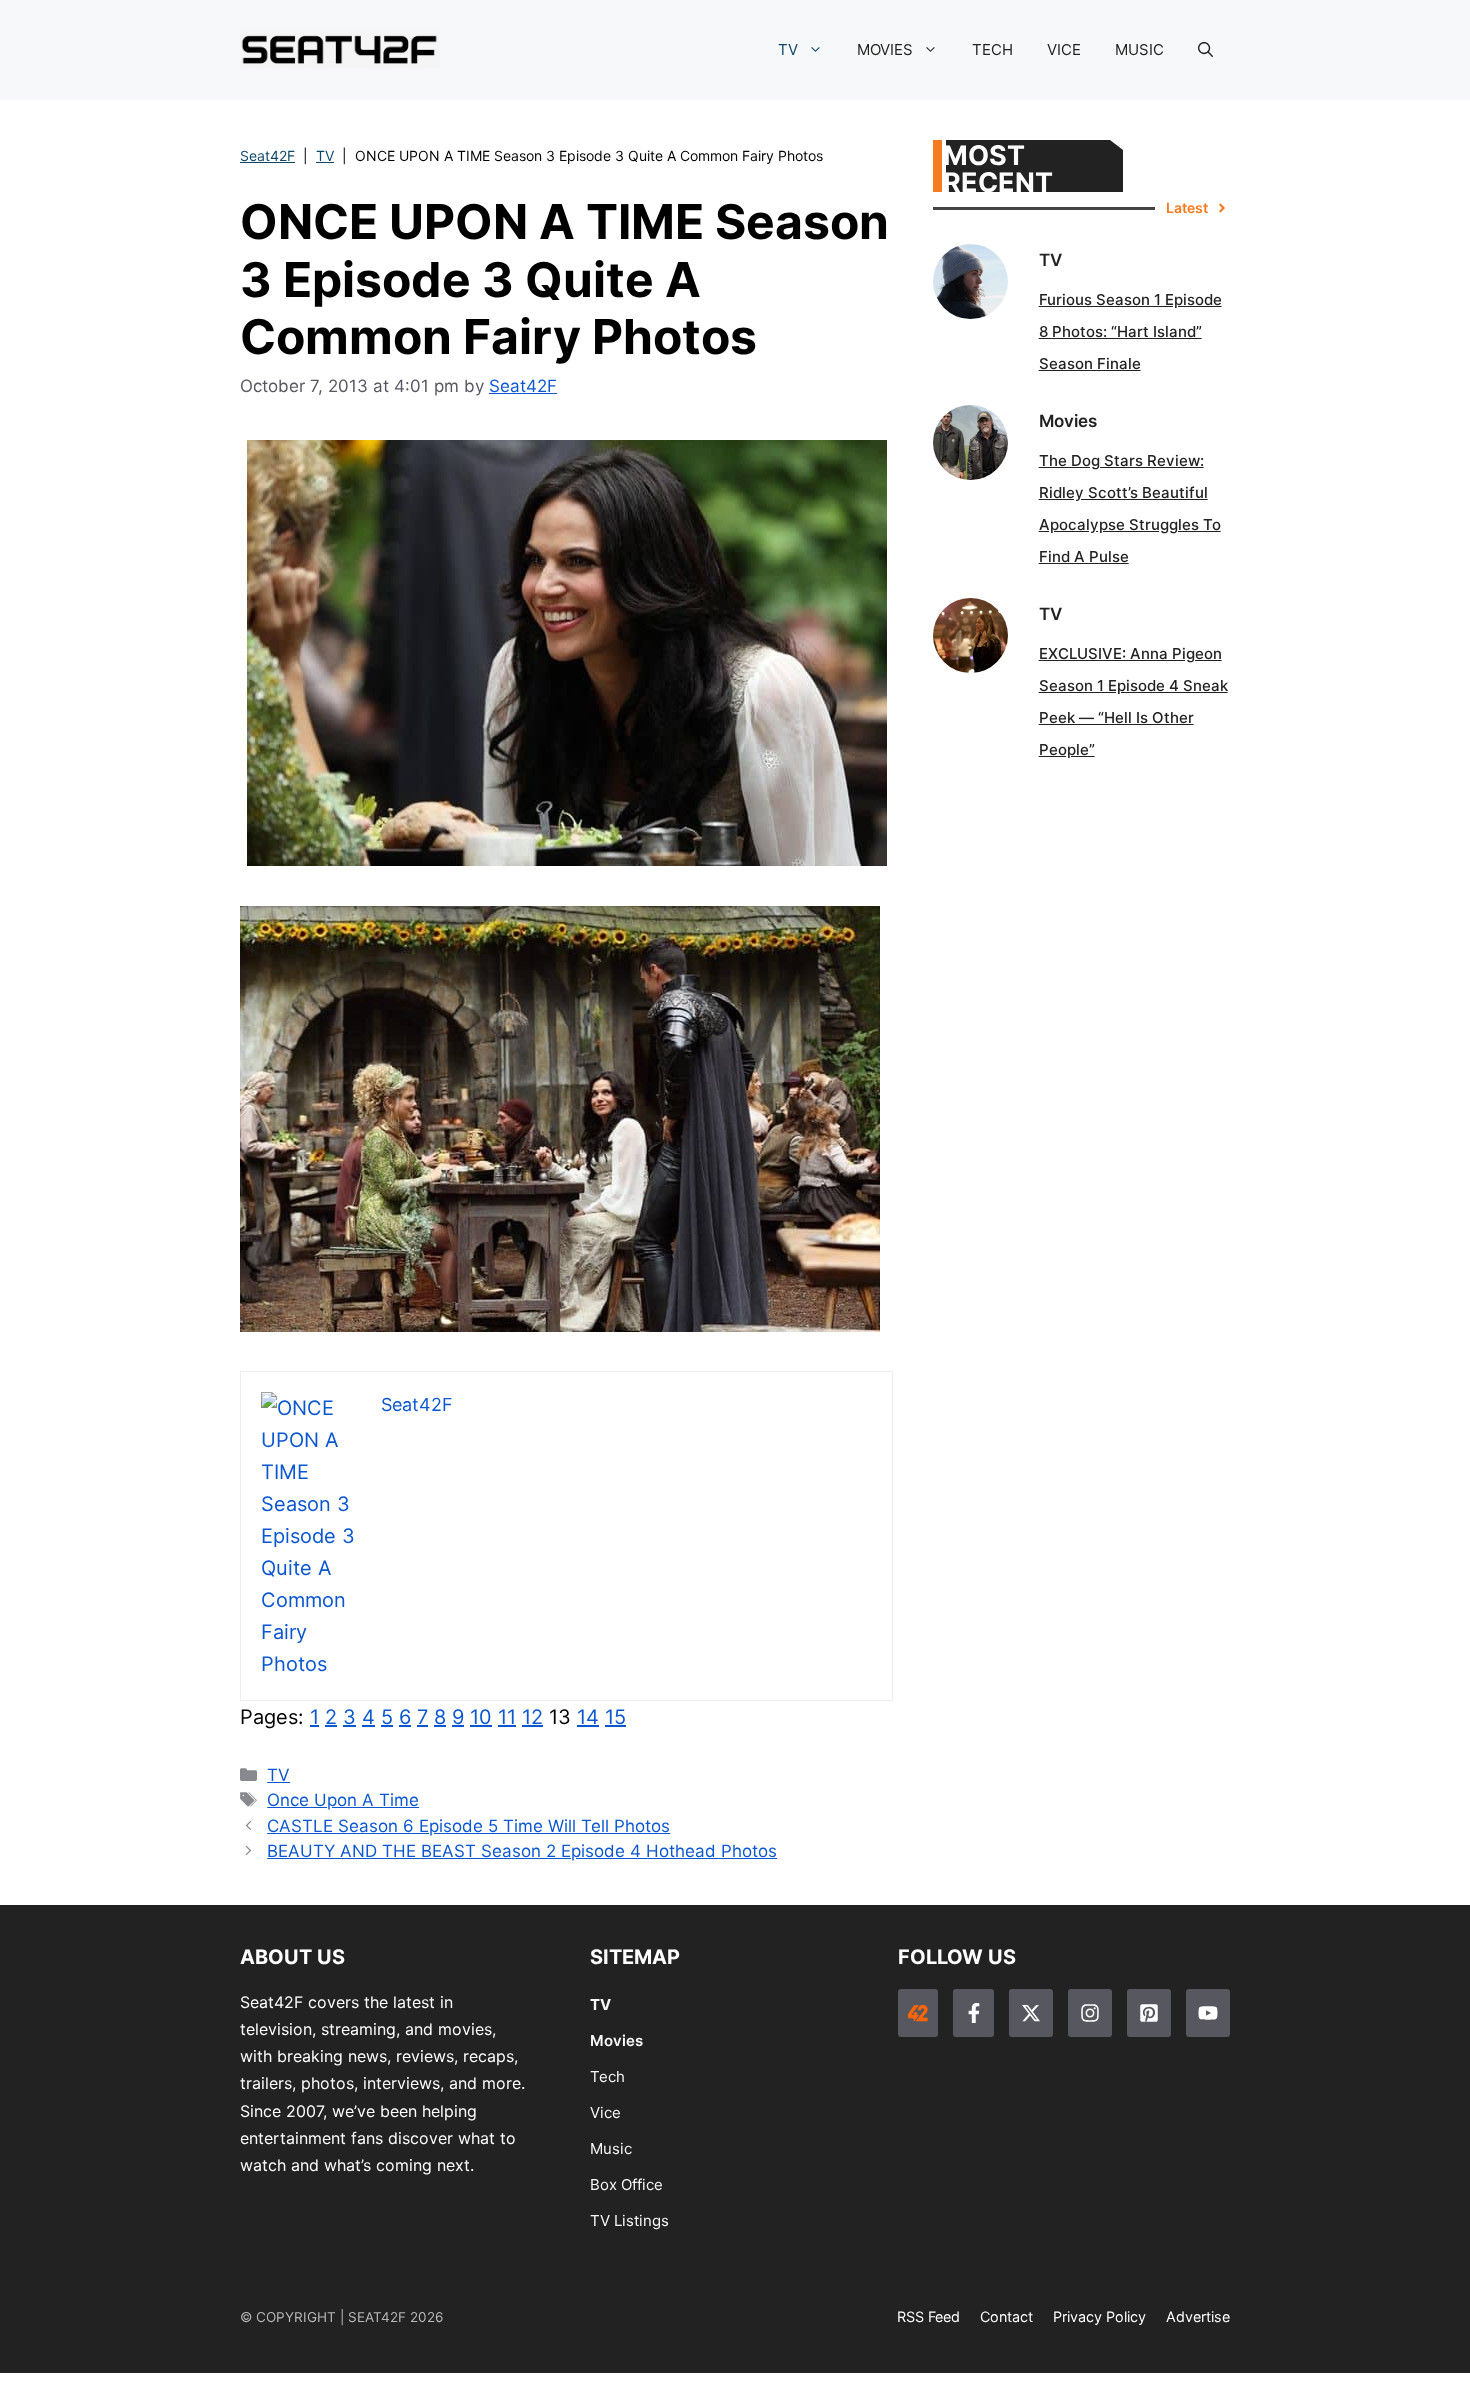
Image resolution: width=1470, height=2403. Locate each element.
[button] (1205, 50)
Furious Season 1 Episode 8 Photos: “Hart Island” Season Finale (1130, 331)
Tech (607, 2076)
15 (615, 1717)
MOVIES (885, 49)
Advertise (1198, 2316)
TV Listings (629, 2220)
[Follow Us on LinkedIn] (1149, 2013)
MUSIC (1139, 49)
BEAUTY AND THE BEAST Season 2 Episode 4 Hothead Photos (522, 1851)
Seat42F (267, 155)
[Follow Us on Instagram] (1090, 2013)
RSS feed (928, 2316)
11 (507, 1717)
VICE (1064, 49)
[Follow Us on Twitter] (1031, 2013)
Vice (605, 2112)
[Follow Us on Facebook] (973, 2013)
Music (611, 2148)
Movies (616, 2040)
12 (532, 1717)
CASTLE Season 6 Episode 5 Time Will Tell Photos (468, 1826)
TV (788, 49)
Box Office (626, 2184)
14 (588, 1717)
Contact (1006, 2316)
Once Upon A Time (343, 1800)
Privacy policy (1099, 2316)
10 (481, 1717)
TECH (992, 49)
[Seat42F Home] (918, 2013)
